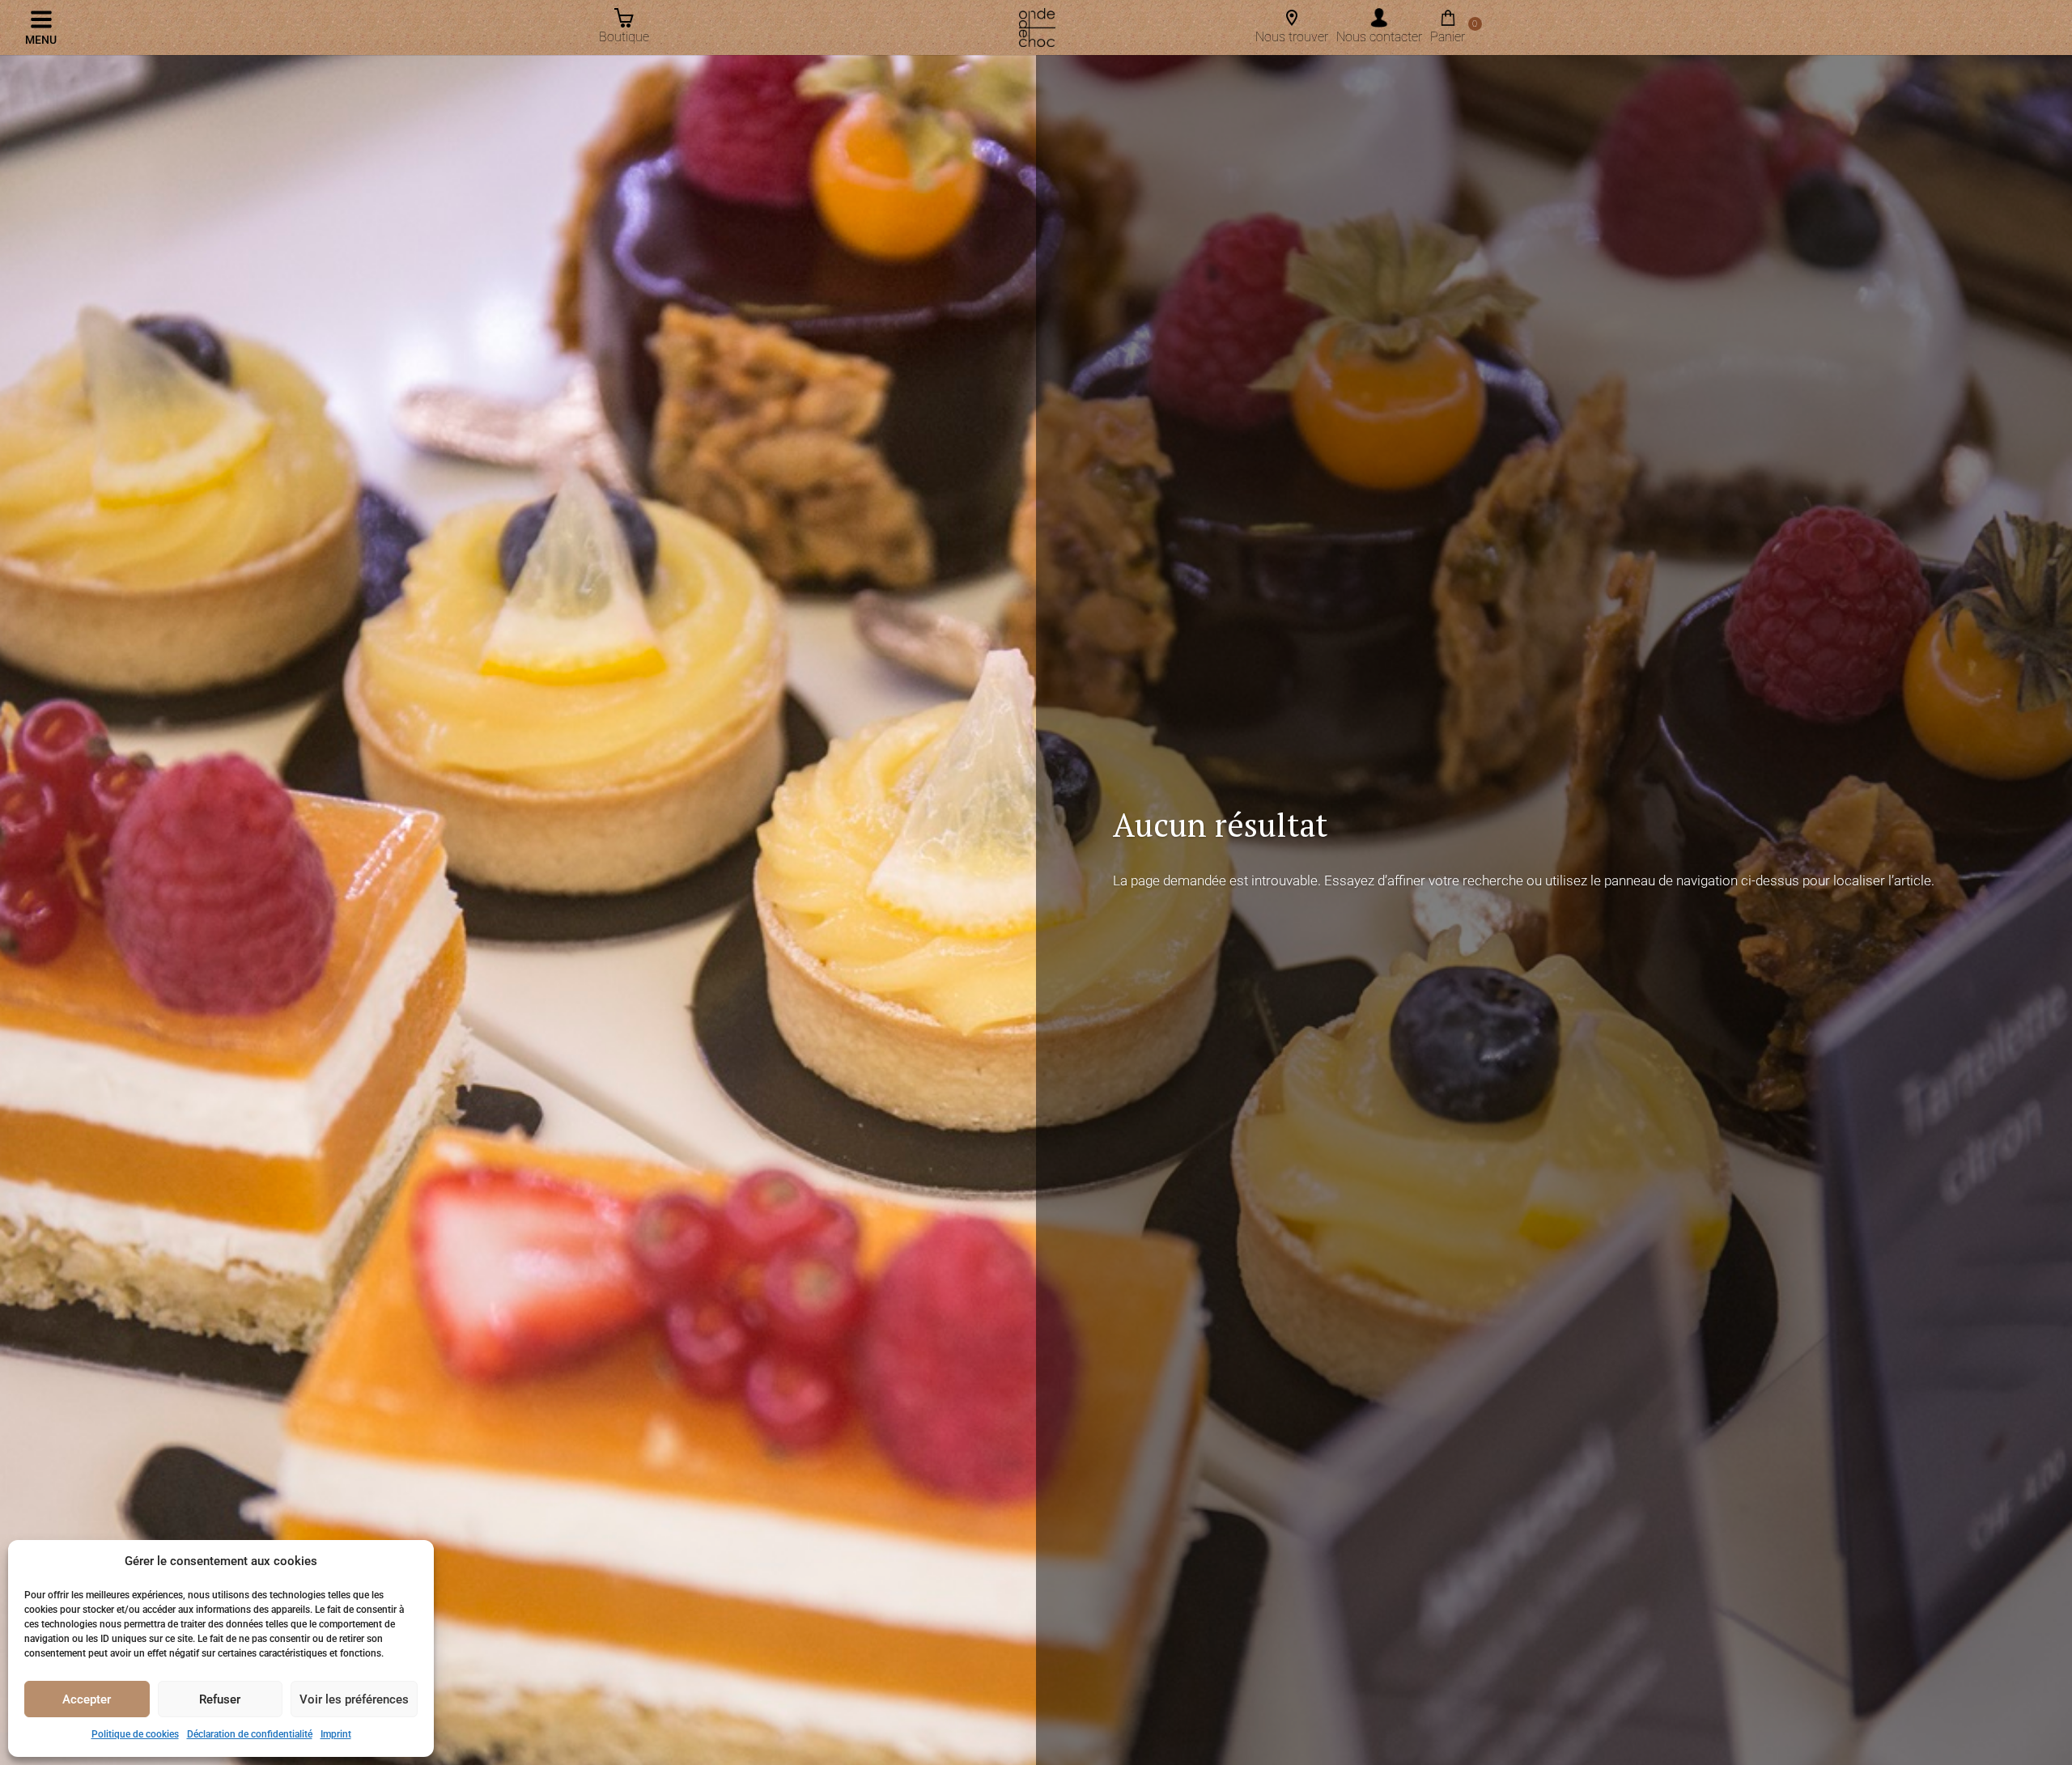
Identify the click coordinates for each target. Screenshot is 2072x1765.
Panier (1448, 32)
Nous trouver (1292, 37)
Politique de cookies (135, 1734)
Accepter (87, 1699)
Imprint (336, 1734)
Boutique (624, 37)
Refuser (220, 1699)
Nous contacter (1379, 37)
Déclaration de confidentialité (250, 1734)
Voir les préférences (354, 1699)
